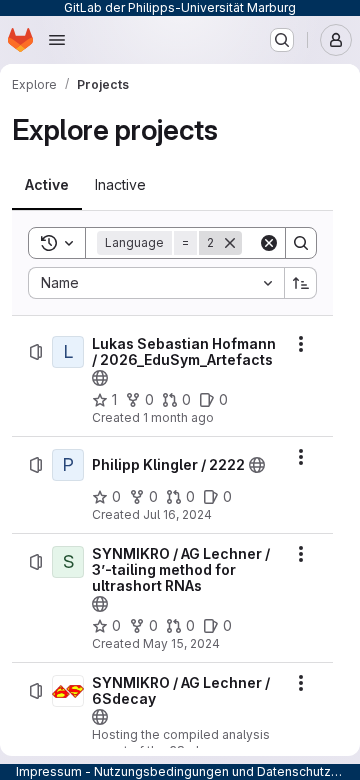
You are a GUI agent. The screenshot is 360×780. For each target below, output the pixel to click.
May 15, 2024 (181, 643)
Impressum (49, 771)
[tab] (47, 185)
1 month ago (178, 417)
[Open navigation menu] (57, 40)
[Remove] (230, 243)
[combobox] (156, 283)
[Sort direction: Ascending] (301, 283)
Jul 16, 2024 (177, 514)
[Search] (301, 243)
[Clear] (269, 243)
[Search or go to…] (282, 40)
